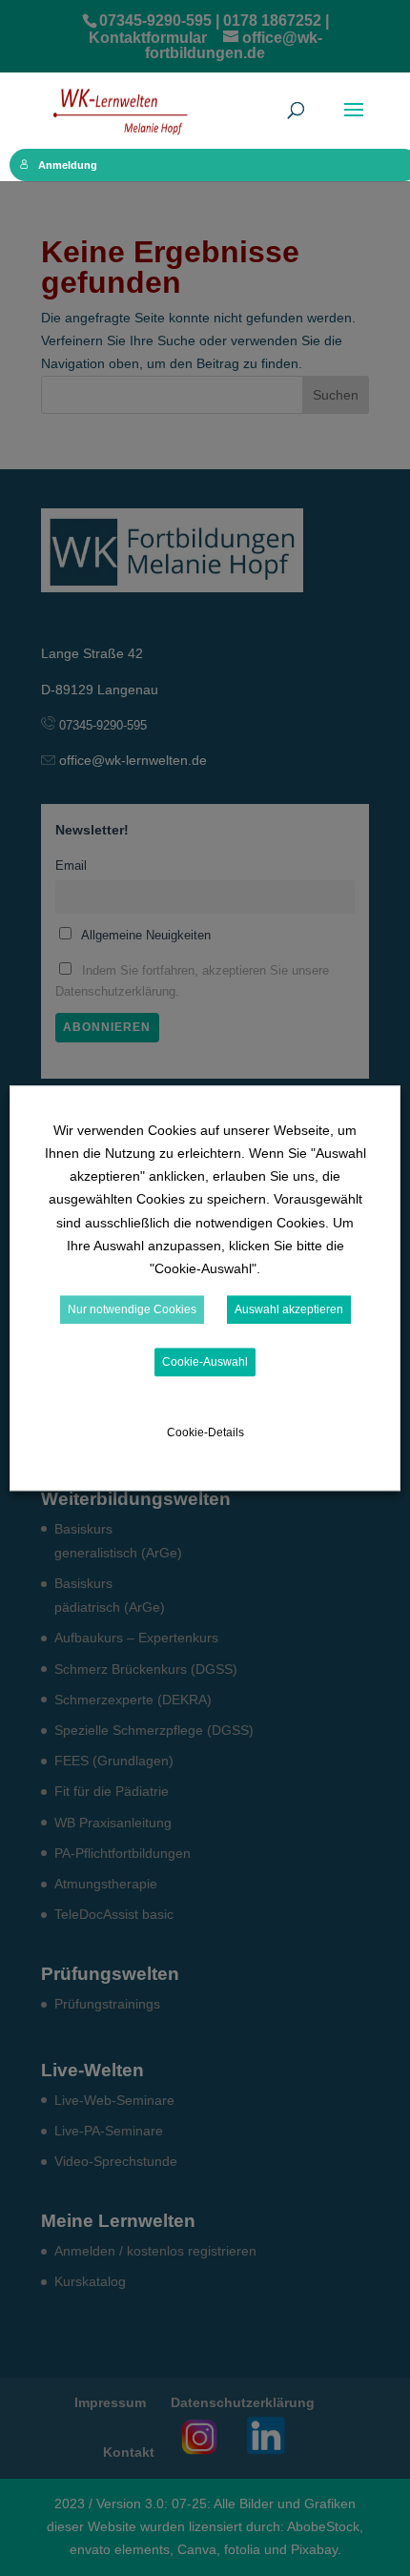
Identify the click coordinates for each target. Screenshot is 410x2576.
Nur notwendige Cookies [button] (132, 1309)
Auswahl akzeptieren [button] (289, 1309)
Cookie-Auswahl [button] (205, 1362)
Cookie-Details (205, 1432)
